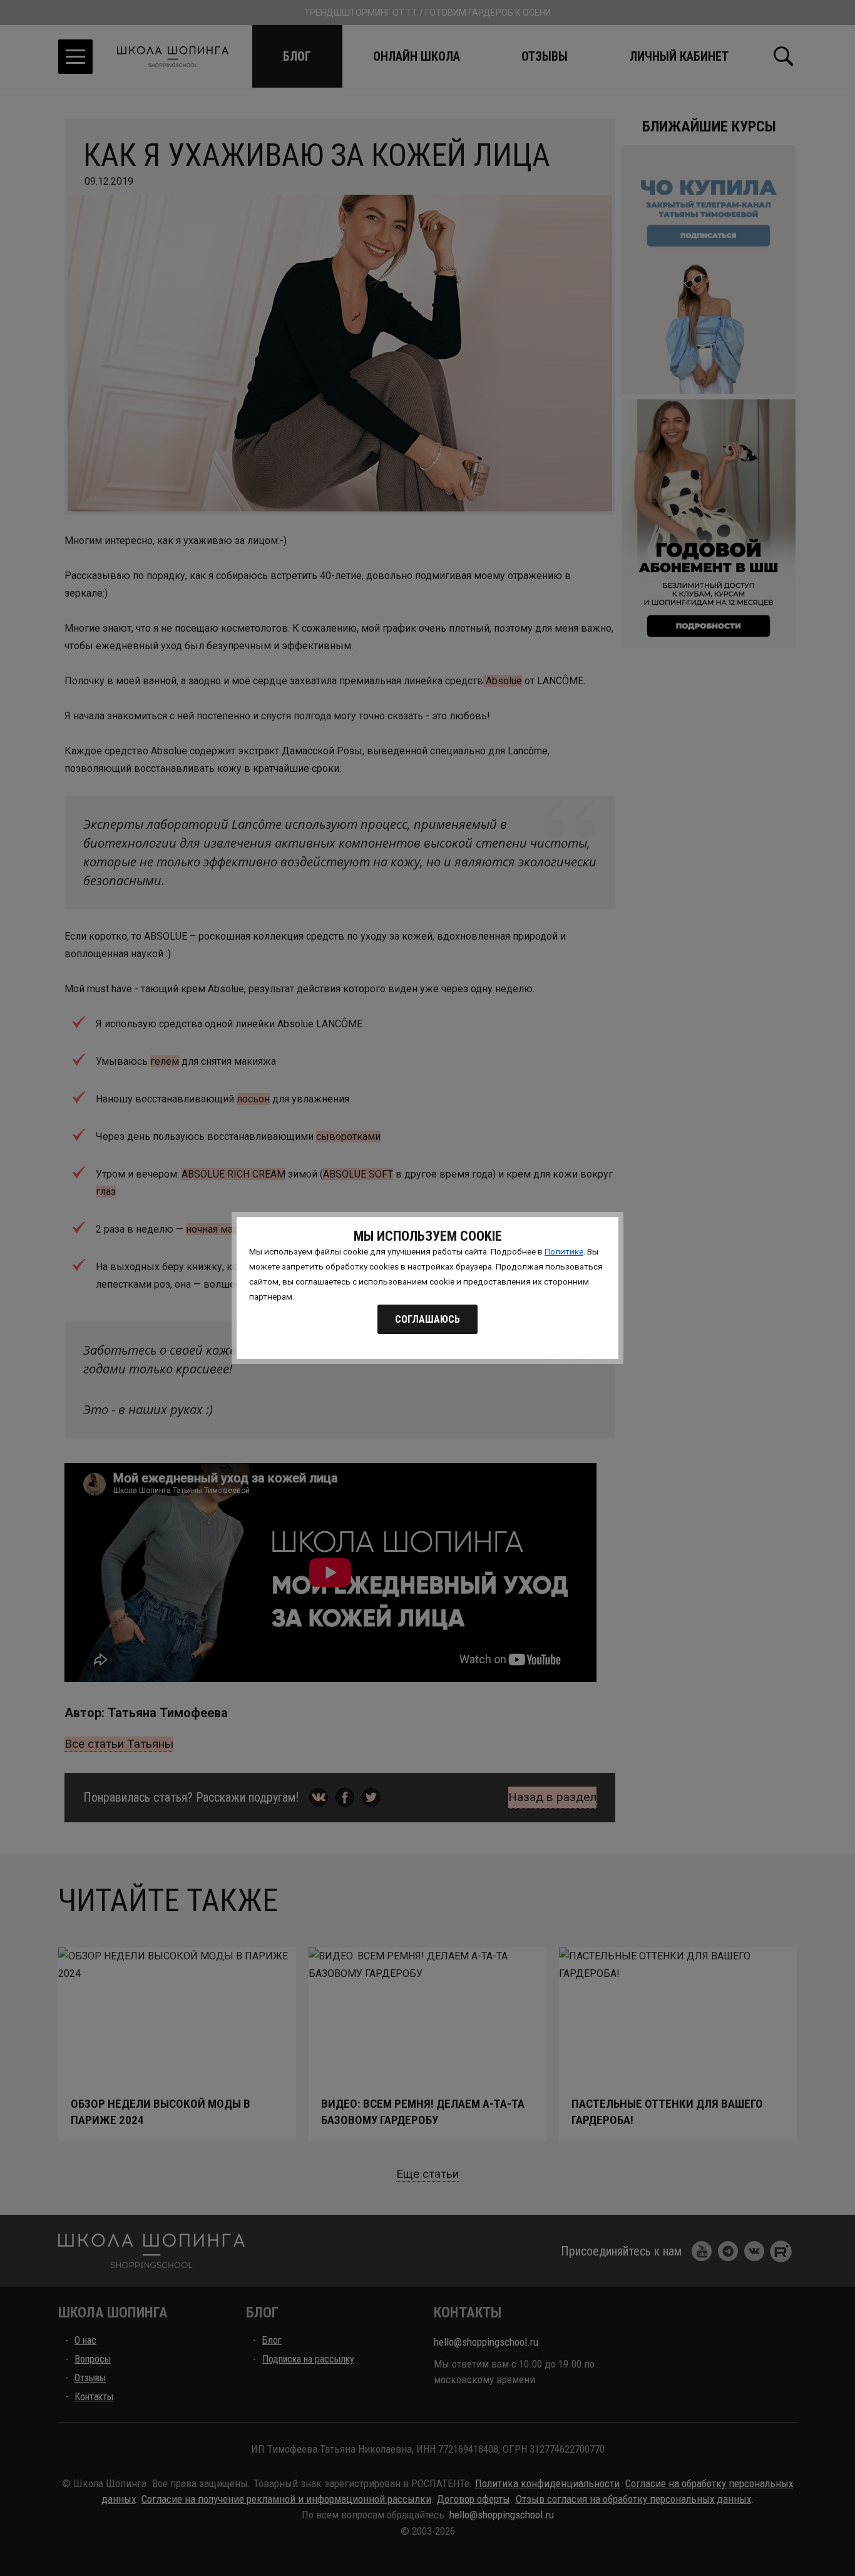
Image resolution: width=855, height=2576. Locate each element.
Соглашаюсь (427, 1319)
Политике (564, 1251)
